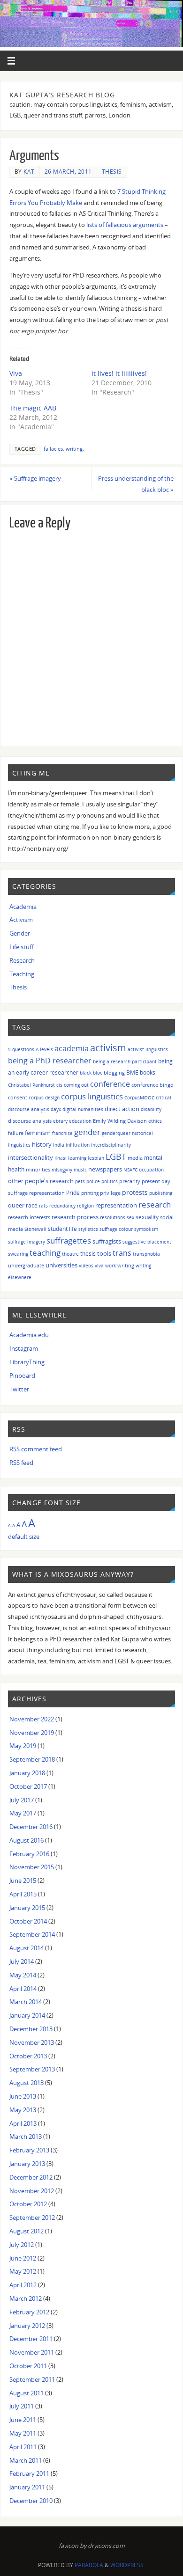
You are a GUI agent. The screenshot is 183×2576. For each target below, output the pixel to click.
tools (104, 1253)
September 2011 (32, 2380)
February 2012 (29, 2312)
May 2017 (23, 1813)
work (111, 1266)
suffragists (107, 1241)
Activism (21, 920)
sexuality (147, 1217)
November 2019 (32, 1733)
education (80, 1121)
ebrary (60, 1121)
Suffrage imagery (35, 479)
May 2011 (23, 2433)
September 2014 (32, 1935)
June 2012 (23, 2258)
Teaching (22, 974)
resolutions (113, 1217)
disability (151, 1109)
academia (72, 1048)
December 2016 (31, 1827)
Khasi (61, 1158)
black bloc (91, 1073)
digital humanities (83, 1109)
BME (132, 1072)
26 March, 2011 (68, 172)
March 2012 (26, 2299)
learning (77, 1158)
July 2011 (22, 2406)
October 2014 (28, 1921)
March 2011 (26, 2461)
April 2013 (23, 2124)
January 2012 (27, 2326)
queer (16, 1205)
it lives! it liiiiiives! (119, 373)
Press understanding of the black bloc (136, 484)
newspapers (105, 1169)
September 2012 (32, 2218)
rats (43, 1206)
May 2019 (23, 1746)
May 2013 (23, 2110)
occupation (151, 1170)
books (148, 1072)
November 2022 (32, 1719)
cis (59, 1085)
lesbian (96, 1158)
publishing (161, 1193)
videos (86, 1266)
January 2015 (27, 1908)
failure (16, 1133)
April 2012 (23, 2285)
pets (80, 1181)
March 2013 (26, 2137)
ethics (155, 1121)
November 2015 (32, 1867)
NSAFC (130, 1170)
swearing (18, 1254)
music (80, 1170)
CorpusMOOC (139, 1098)
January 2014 (27, 2016)
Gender (20, 933)
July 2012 (22, 2245)
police (93, 1181)
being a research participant (125, 1061)
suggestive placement (147, 1242)
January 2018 (27, 1773)
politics (110, 1181)
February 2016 (29, 1854)
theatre (70, 1254)
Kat (29, 172)
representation (116, 1205)
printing (90, 1193)
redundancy (62, 1206)
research (155, 1204)
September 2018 (32, 1760)
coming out (76, 1085)
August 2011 (27, 2393)
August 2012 (27, 2231)
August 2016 (27, 1841)
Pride (73, 1193)
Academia (23, 907)
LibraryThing (27, 1362)
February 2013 (29, 2150)
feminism (38, 1133)
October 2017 (28, 1787)
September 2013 (32, 2069)
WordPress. (128, 2565)
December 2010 (31, 2501)
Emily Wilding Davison (120, 1121)
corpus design (44, 1098)
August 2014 (27, 1948)
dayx (56, 1109)
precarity (130, 1181)
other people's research (41, 1181)
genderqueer (116, 1133)
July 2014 (22, 1962)
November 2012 (32, 2191)
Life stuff (21, 947)
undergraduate (26, 1265)
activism (108, 1048)
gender (87, 1132)
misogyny (62, 1170)
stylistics (88, 1229)
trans (122, 1253)
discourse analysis (30, 1121)
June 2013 (23, 2097)
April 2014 (23, 1989)
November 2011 (32, 2353)
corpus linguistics (92, 1096)
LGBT (116, 1156)
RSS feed (21, 1463)
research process (75, 1217)
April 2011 (23, 2447)
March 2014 (26, 2002)
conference (110, 1084)
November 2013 (32, 2043)
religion (85, 1206)
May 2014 (23, 1975)
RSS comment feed (36, 1449)
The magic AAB (33, 408)
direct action (122, 1109)
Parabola (89, 2565)
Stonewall (35, 1229)
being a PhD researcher (50, 1061)
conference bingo (152, 1085)
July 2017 (22, 1800)
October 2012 (28, 2204)
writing (74, 449)
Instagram (24, 1349)
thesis (88, 1254)
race (32, 1205)
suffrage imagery (27, 1242)
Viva (16, 373)
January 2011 (27, 2487)
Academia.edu (29, 1335)
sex (130, 1217)
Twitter (19, 1389)
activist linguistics (148, 1049)
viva (99, 1266)
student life (62, 1229)
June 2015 (23, 1881)
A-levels (44, 1049)
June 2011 (23, 2420)
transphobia (146, 1254)
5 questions (21, 1049)
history (42, 1144)
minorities (38, 1169)
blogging (114, 1072)
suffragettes (69, 1240)
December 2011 (31, 2339)
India (59, 1145)
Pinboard (22, 1376)
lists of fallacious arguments (125, 225)
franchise (62, 1133)
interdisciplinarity (111, 1145)
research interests (29, 1217)
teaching (45, 1253)
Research (22, 961)
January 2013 (27, 2164)
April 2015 (23, 1894)
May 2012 (23, 2272)
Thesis (112, 172)
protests (135, 1192)
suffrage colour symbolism (129, 1229)
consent (18, 1097)
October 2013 (28, 2056)
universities (61, 1265)
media (135, 1158)
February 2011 (29, 2474)
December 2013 (31, 2029)
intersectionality (30, 1157)
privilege (110, 1193)
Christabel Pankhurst (31, 1085)
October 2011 (28, 2366)
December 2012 (31, 2177)
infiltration (78, 1145)
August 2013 (27, 2083)
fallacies (53, 449)
